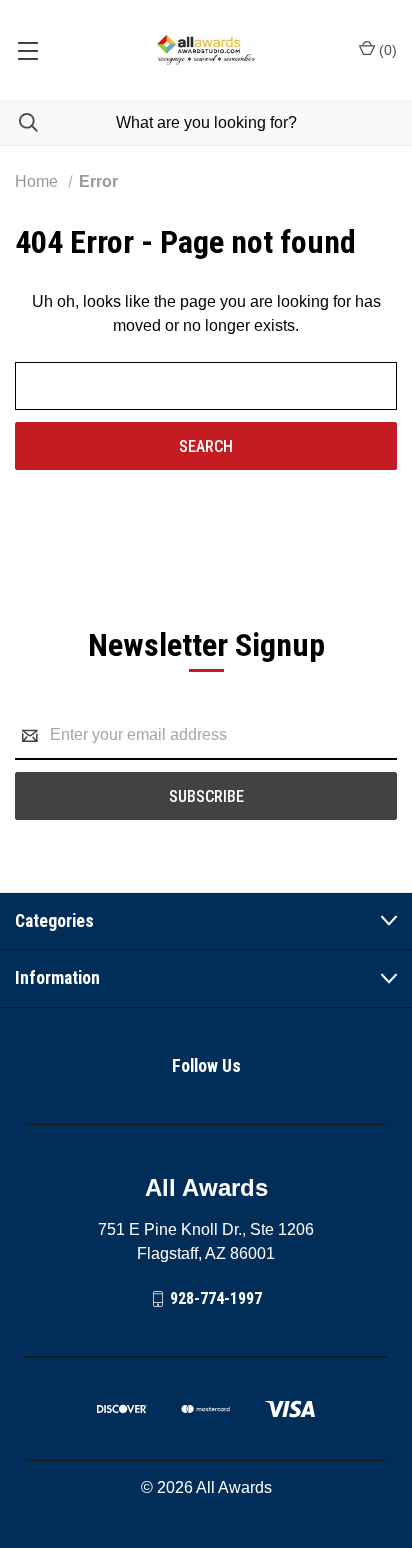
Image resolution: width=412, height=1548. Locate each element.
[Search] (19, 122)
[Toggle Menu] (27, 50)
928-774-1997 (216, 1298)
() (386, 50)
